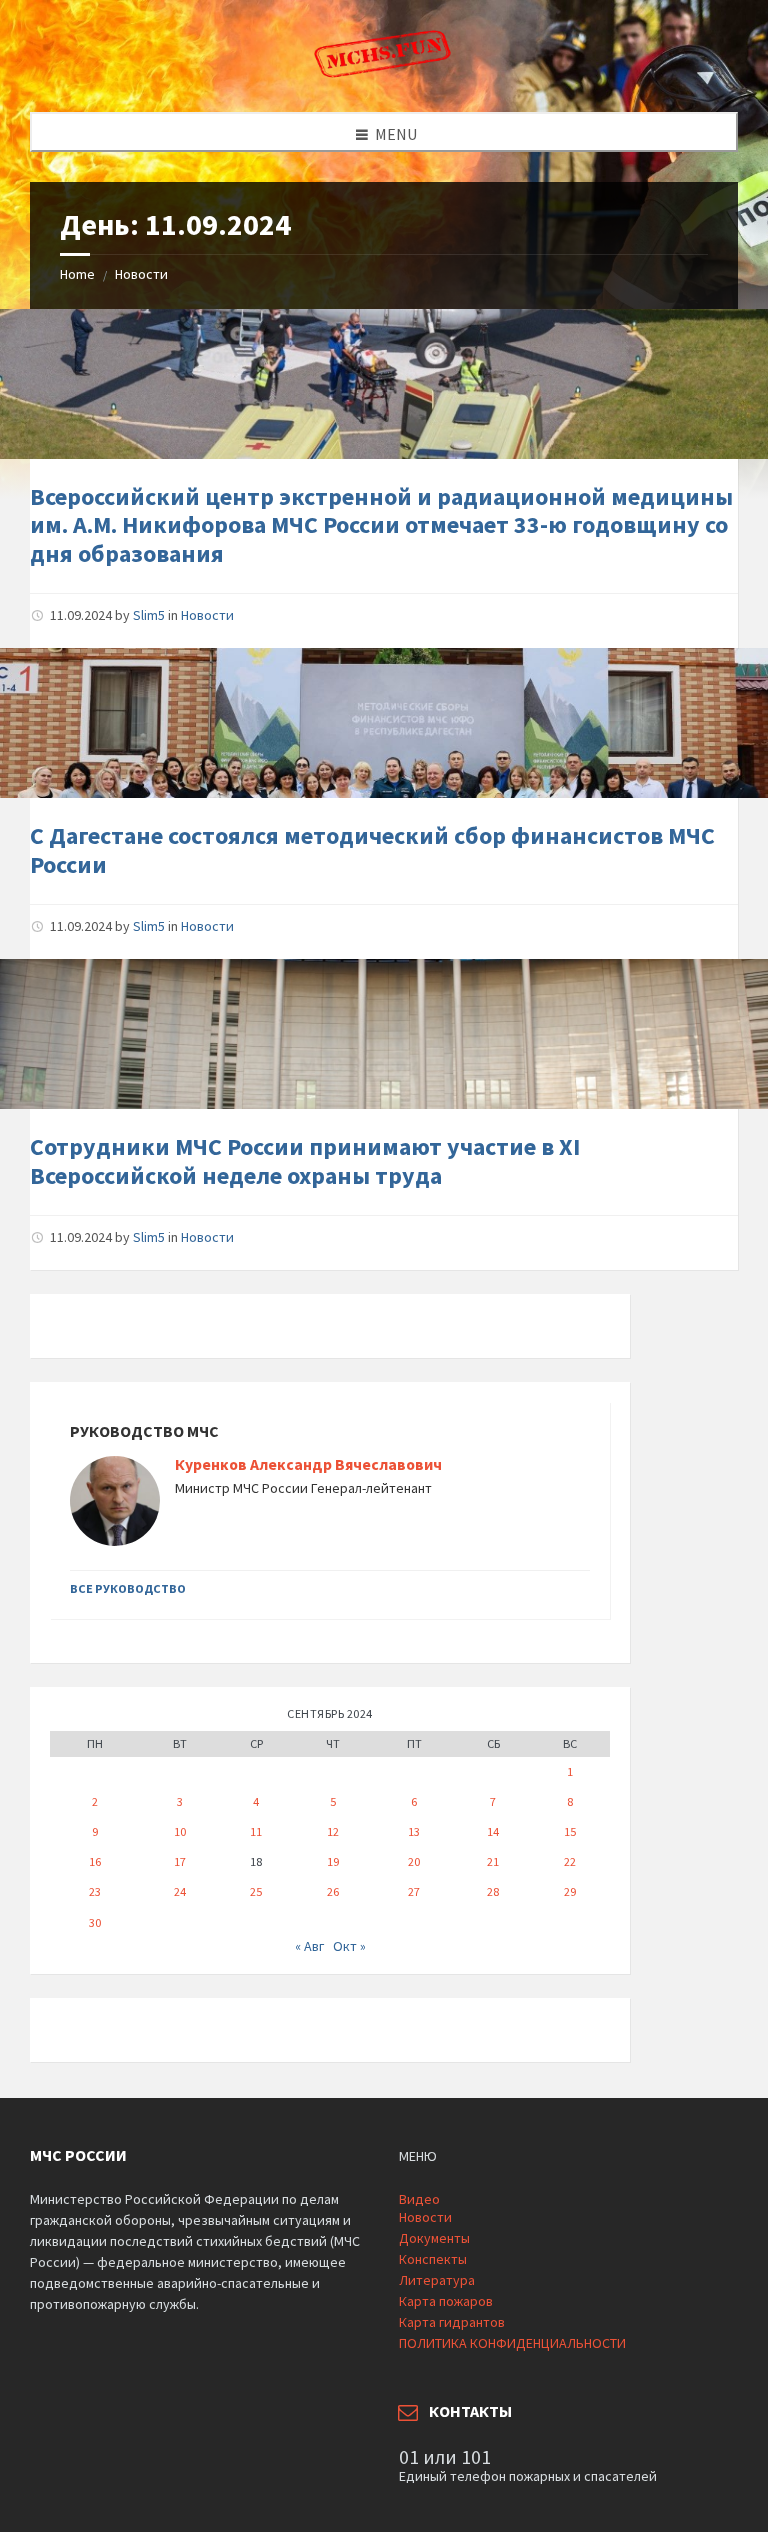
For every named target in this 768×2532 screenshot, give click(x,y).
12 (333, 1831)
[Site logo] (384, 73)
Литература (437, 2280)
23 (95, 1891)
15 (570, 1831)
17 (180, 1861)
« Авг (309, 1946)
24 (180, 1891)
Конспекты (433, 2259)
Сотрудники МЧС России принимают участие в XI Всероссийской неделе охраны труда (305, 1161)
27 (414, 1891)
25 (256, 1891)
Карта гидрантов (452, 2322)
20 (414, 1861)
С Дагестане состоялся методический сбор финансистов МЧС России (372, 850)
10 (180, 1831)
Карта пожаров (446, 2301)
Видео (419, 2199)
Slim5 (149, 615)
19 (333, 1861)
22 (570, 1861)
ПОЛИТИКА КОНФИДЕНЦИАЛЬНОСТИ (512, 2343)
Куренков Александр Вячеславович (308, 1464)
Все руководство (128, 1588)
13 (414, 1831)
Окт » (349, 1946)
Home (77, 274)
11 (256, 1831)
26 (333, 1891)
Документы (434, 2238)
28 (493, 1891)
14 (493, 1831)
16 (95, 1861)
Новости (141, 274)
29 (570, 1891)
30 (95, 1922)
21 (493, 1861)
